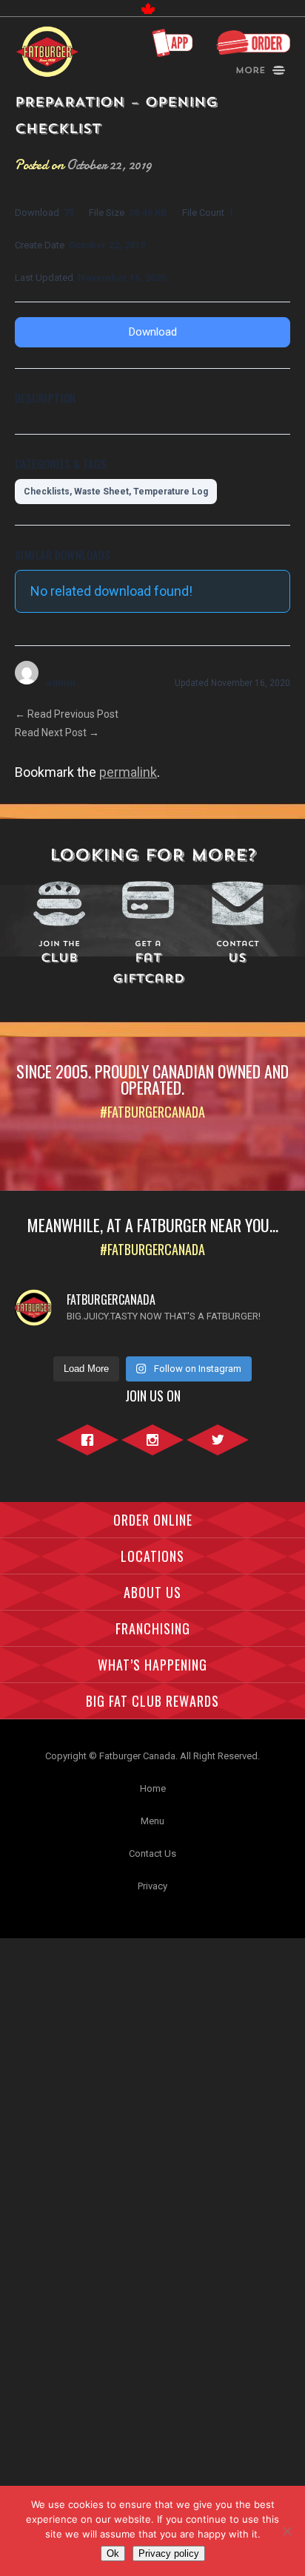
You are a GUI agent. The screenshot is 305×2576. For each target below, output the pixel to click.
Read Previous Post (67, 714)
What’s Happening (152, 1665)
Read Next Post (57, 733)
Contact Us (152, 1853)
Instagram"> (152, 1448)
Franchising (153, 1628)
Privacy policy (169, 2553)
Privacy (152, 1886)
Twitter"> (218, 1448)
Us (238, 953)
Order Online (153, 1520)
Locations (152, 1556)
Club (59, 953)
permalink (128, 772)
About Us (152, 1592)
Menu (152, 1821)
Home (153, 1788)
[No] (286, 2531)
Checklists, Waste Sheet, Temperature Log (116, 492)
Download (153, 332)
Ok (113, 2553)
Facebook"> (87, 1448)
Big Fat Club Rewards (152, 1701)
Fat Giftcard (148, 964)
